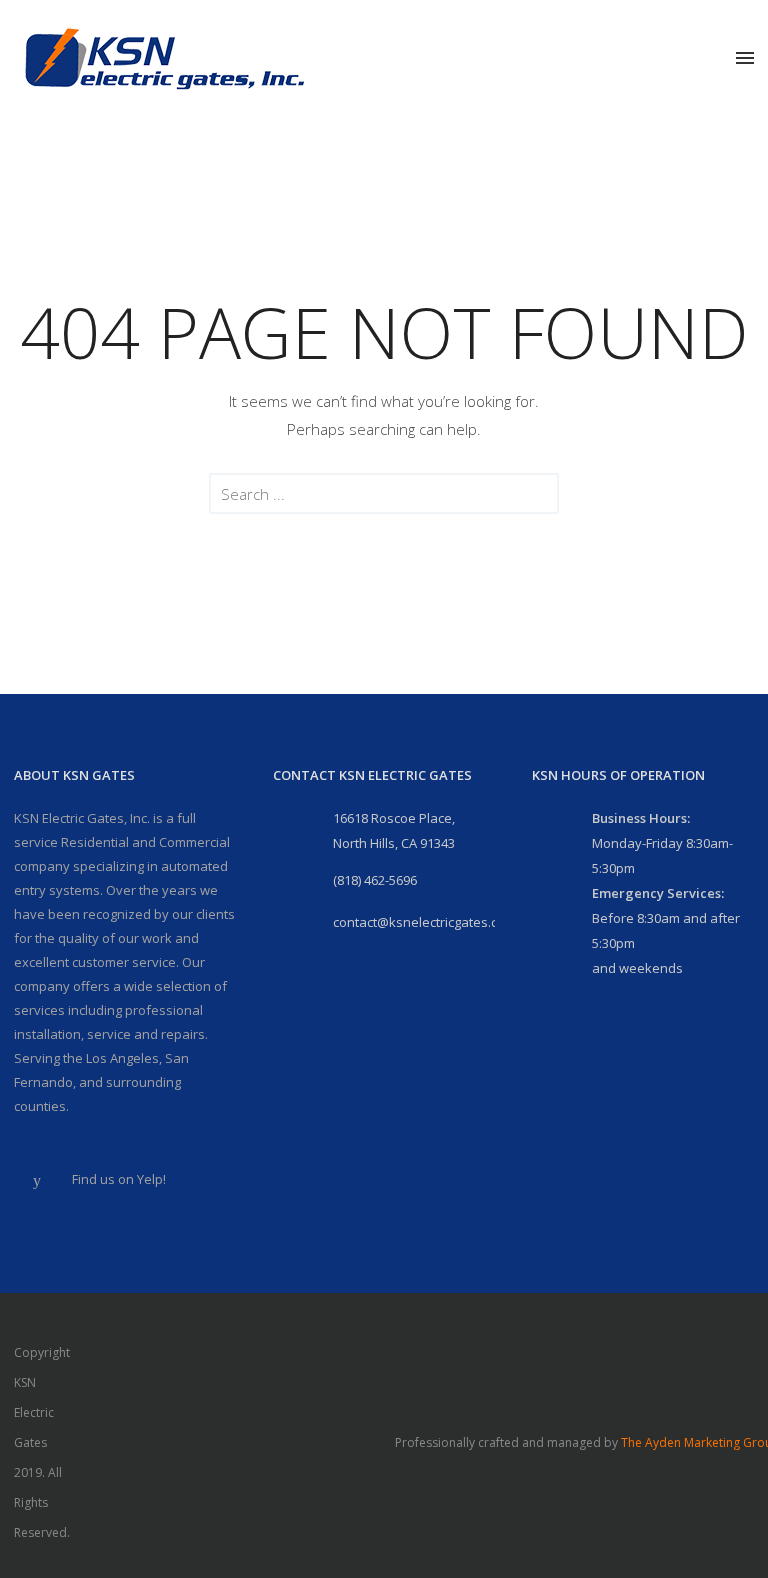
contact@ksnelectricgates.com (424, 922)
